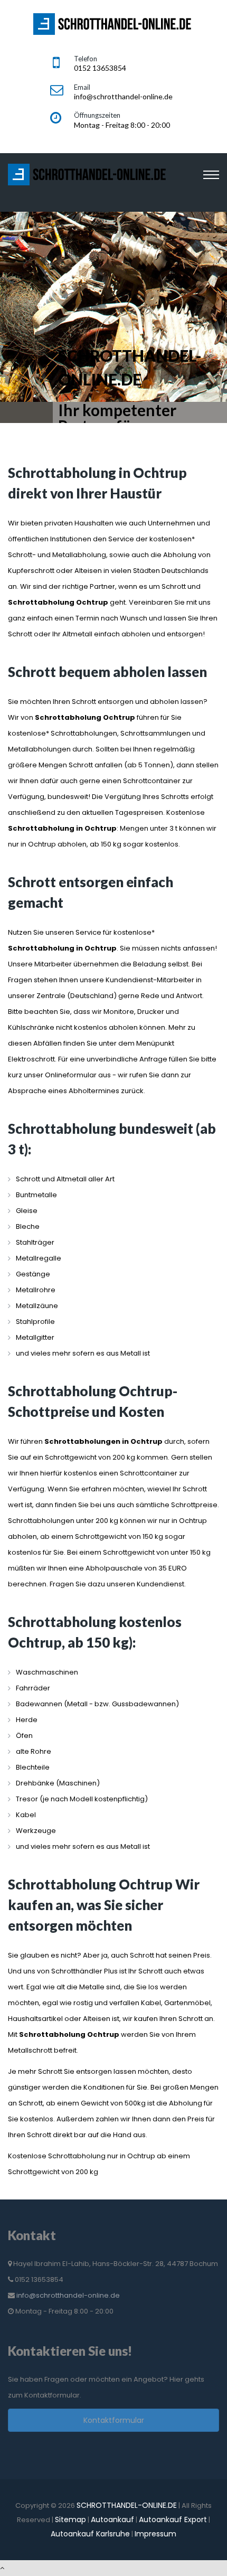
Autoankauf (112, 2519)
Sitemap (70, 2519)
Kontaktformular (114, 2420)
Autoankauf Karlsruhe (90, 2534)
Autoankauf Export (173, 2519)
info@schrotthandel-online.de (68, 2295)
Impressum (155, 2534)
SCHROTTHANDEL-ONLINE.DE (127, 2505)
